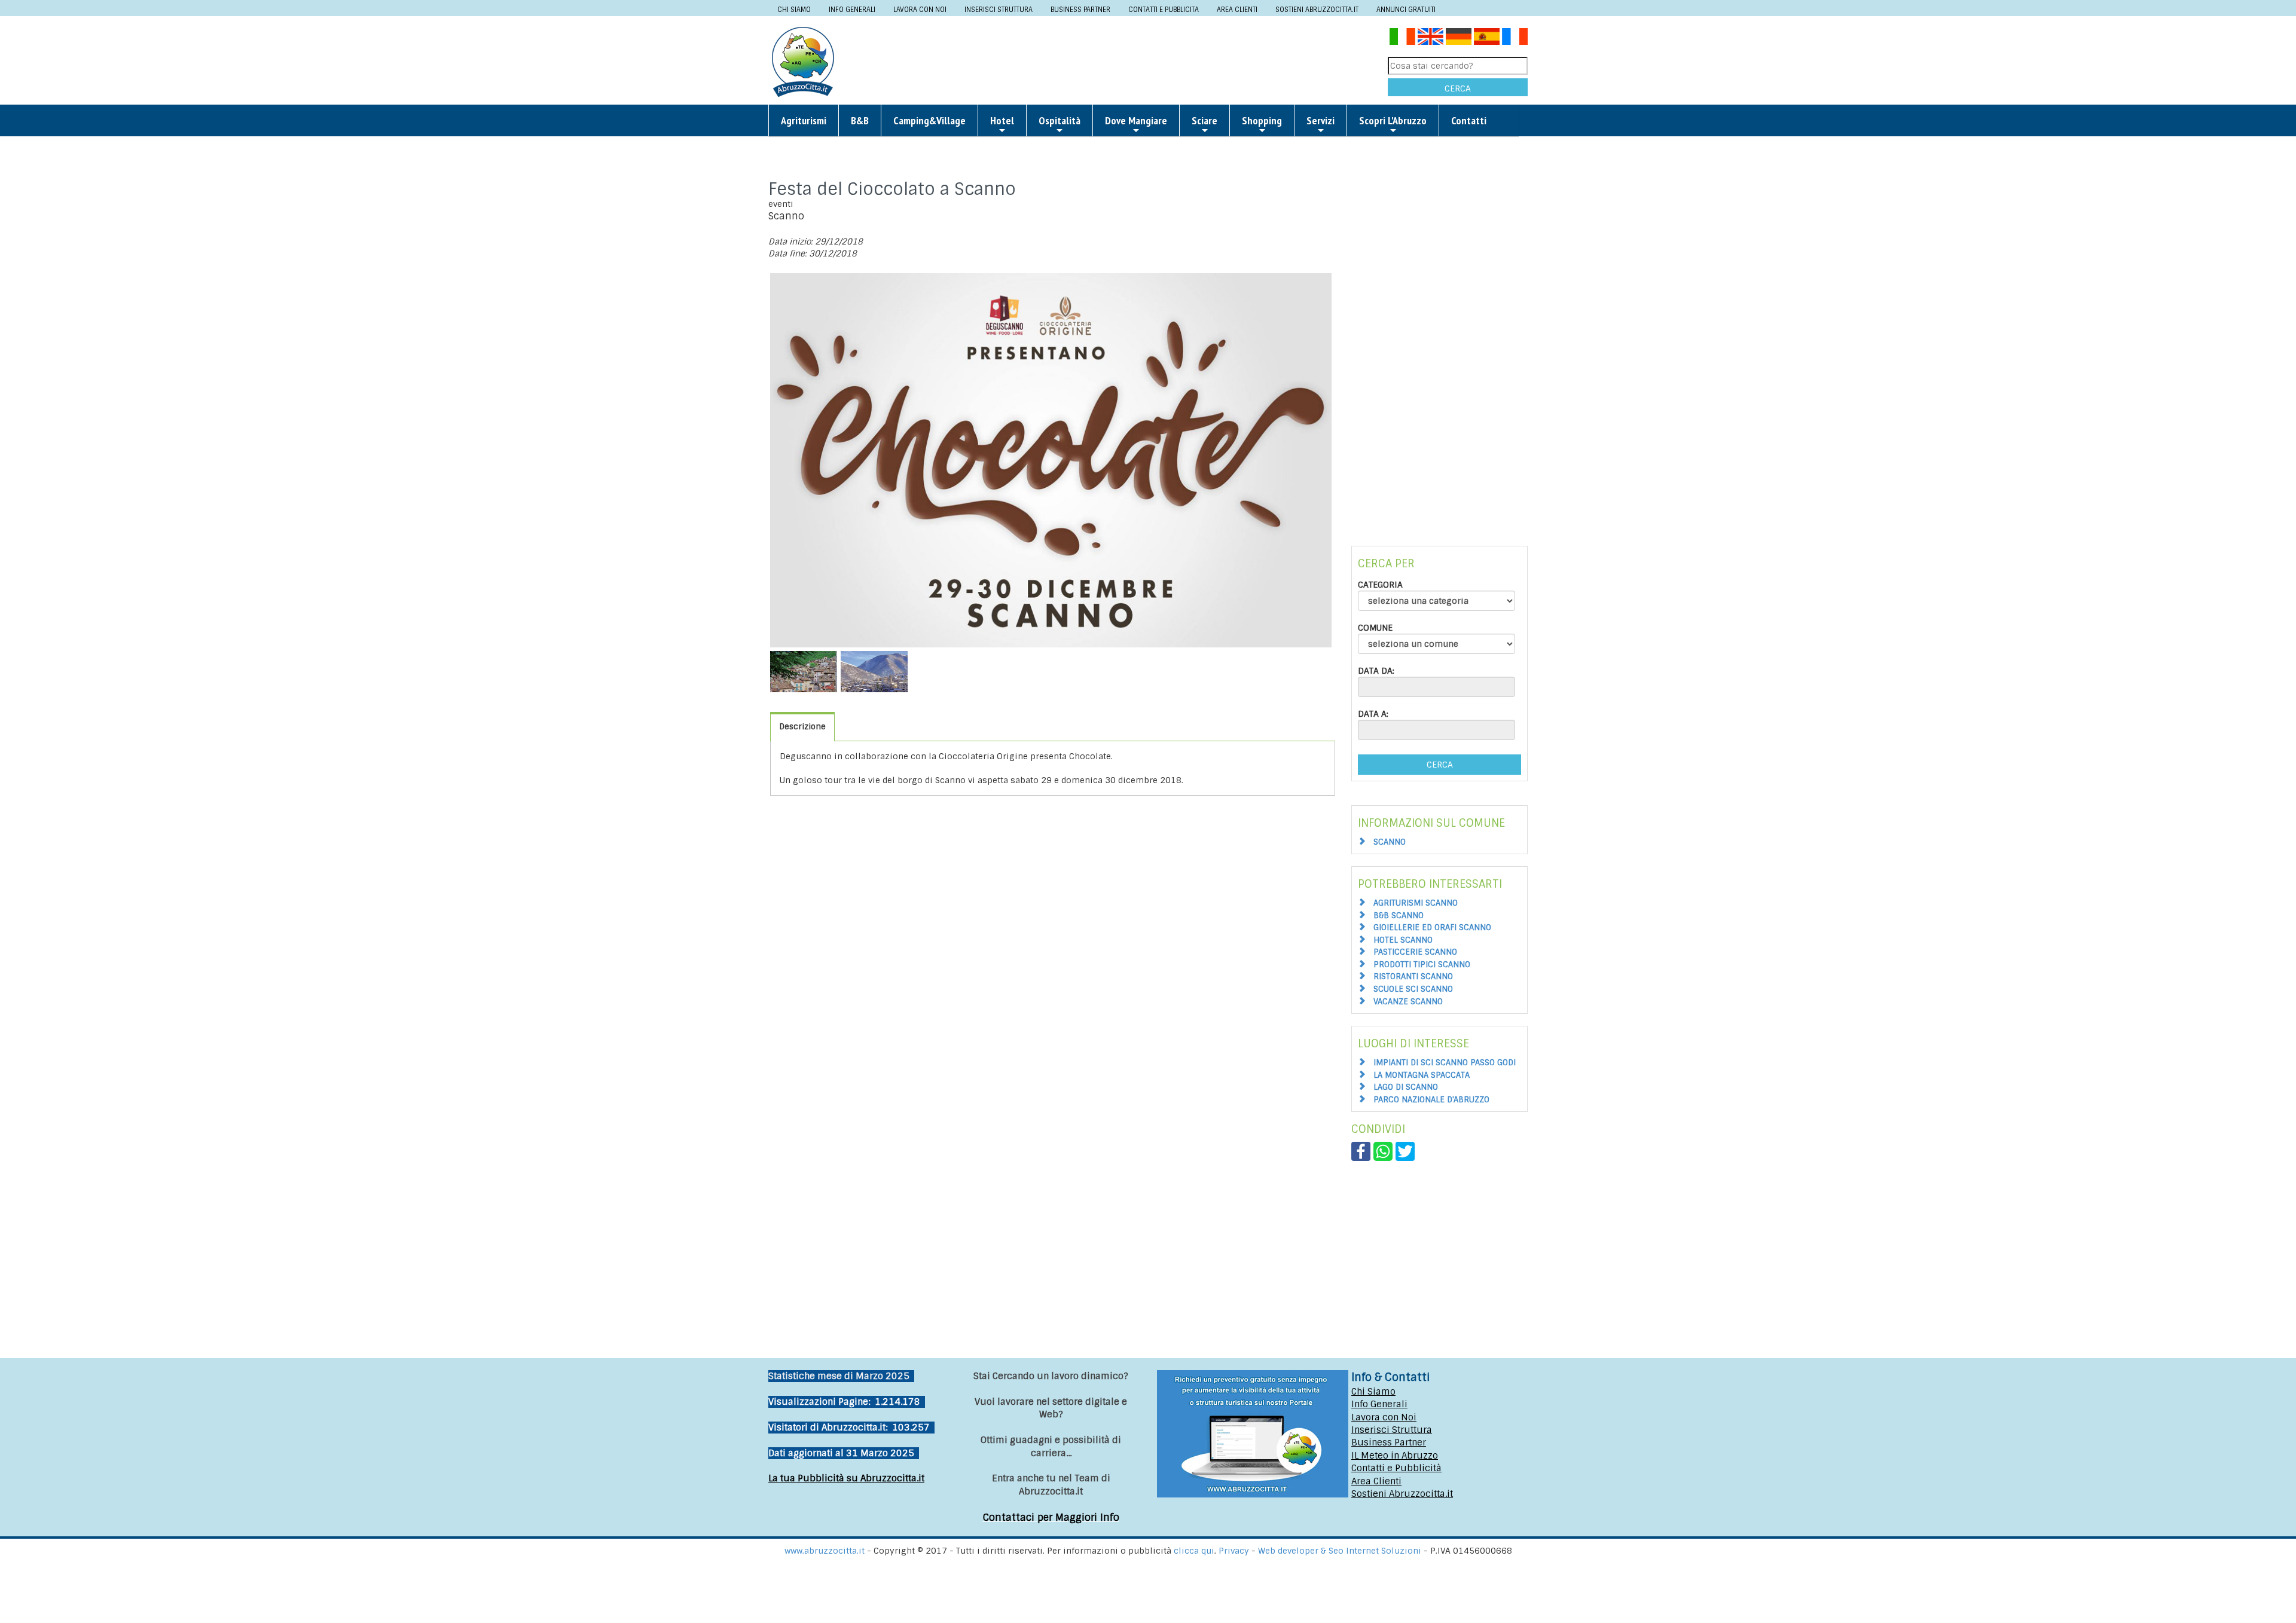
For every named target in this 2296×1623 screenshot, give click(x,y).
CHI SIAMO (794, 10)
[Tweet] (1405, 1151)
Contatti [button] (1469, 120)
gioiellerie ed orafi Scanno (1432, 927)
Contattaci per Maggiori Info (1051, 1517)
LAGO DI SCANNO (1406, 1087)
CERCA (1458, 88)
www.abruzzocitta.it (825, 1551)
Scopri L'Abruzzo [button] (1393, 120)
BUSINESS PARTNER (1080, 10)
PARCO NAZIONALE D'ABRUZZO (1431, 1100)
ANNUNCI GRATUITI (1406, 10)
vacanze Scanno (1408, 1002)
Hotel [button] (1002, 120)
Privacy (1235, 1551)
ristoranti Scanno (1413, 976)
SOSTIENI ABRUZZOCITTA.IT (1317, 10)
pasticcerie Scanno (1415, 952)
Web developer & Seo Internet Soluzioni (1341, 1551)
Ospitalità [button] (1060, 120)
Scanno (1390, 842)
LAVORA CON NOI (920, 10)
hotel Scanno (1403, 940)
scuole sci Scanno (1413, 989)
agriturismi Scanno (1416, 903)
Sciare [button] (1205, 120)
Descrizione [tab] (802, 727)
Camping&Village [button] (929, 120)
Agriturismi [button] (804, 120)
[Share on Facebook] (1361, 1151)
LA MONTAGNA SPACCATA (1422, 1075)
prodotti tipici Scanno (1422, 965)
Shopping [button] (1262, 120)
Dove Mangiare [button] (1136, 120)
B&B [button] (860, 120)
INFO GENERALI (852, 10)
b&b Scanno (1399, 916)
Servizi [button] (1320, 120)
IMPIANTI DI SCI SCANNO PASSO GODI (1445, 1063)
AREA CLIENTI (1237, 10)
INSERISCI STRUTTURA (999, 10)
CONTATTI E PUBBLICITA (1164, 10)
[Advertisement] (1116, 61)
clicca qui (1194, 1551)
